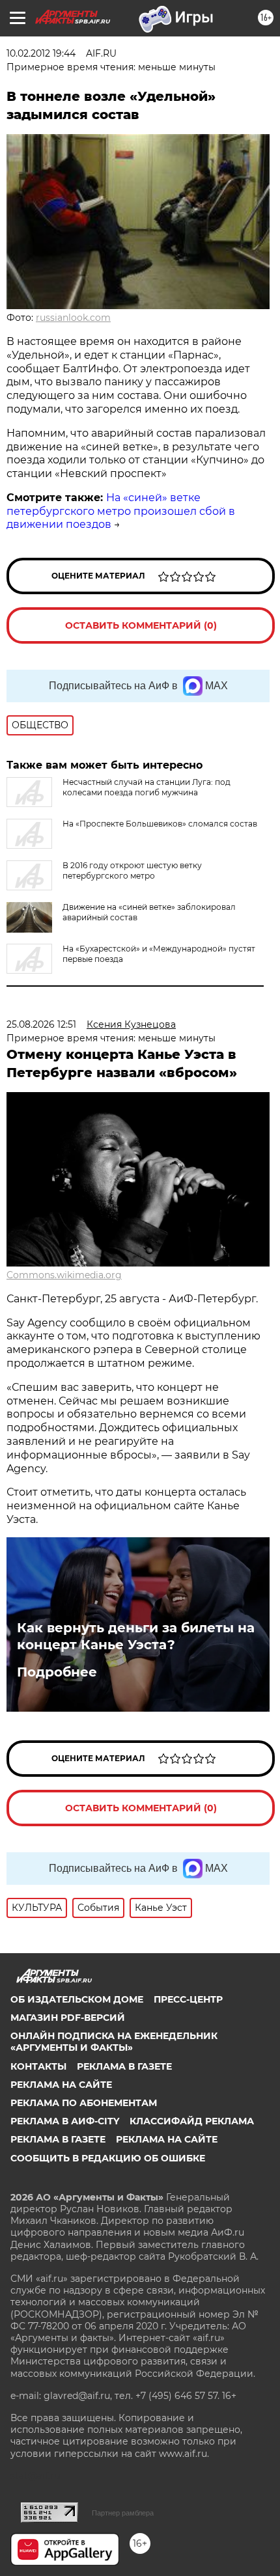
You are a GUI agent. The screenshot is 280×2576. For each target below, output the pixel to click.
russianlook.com (73, 318)
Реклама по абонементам (84, 2103)
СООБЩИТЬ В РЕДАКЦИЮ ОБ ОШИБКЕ (108, 2158)
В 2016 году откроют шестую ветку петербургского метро (132, 870)
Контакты (38, 2066)
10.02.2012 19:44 (41, 53)
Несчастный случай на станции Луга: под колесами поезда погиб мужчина (147, 787)
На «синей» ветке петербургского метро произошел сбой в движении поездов (121, 511)
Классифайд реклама (192, 2121)
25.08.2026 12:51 (41, 1024)
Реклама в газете (124, 2066)
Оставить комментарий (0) (141, 625)
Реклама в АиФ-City (65, 2121)
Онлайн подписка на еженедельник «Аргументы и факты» (114, 2042)
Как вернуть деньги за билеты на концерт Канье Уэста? (136, 1636)
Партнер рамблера (123, 2513)
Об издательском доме (77, 1999)
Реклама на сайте (61, 2085)
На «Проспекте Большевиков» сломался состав (160, 824)
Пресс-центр (188, 1999)
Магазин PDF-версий (68, 2018)
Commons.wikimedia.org (64, 1275)
